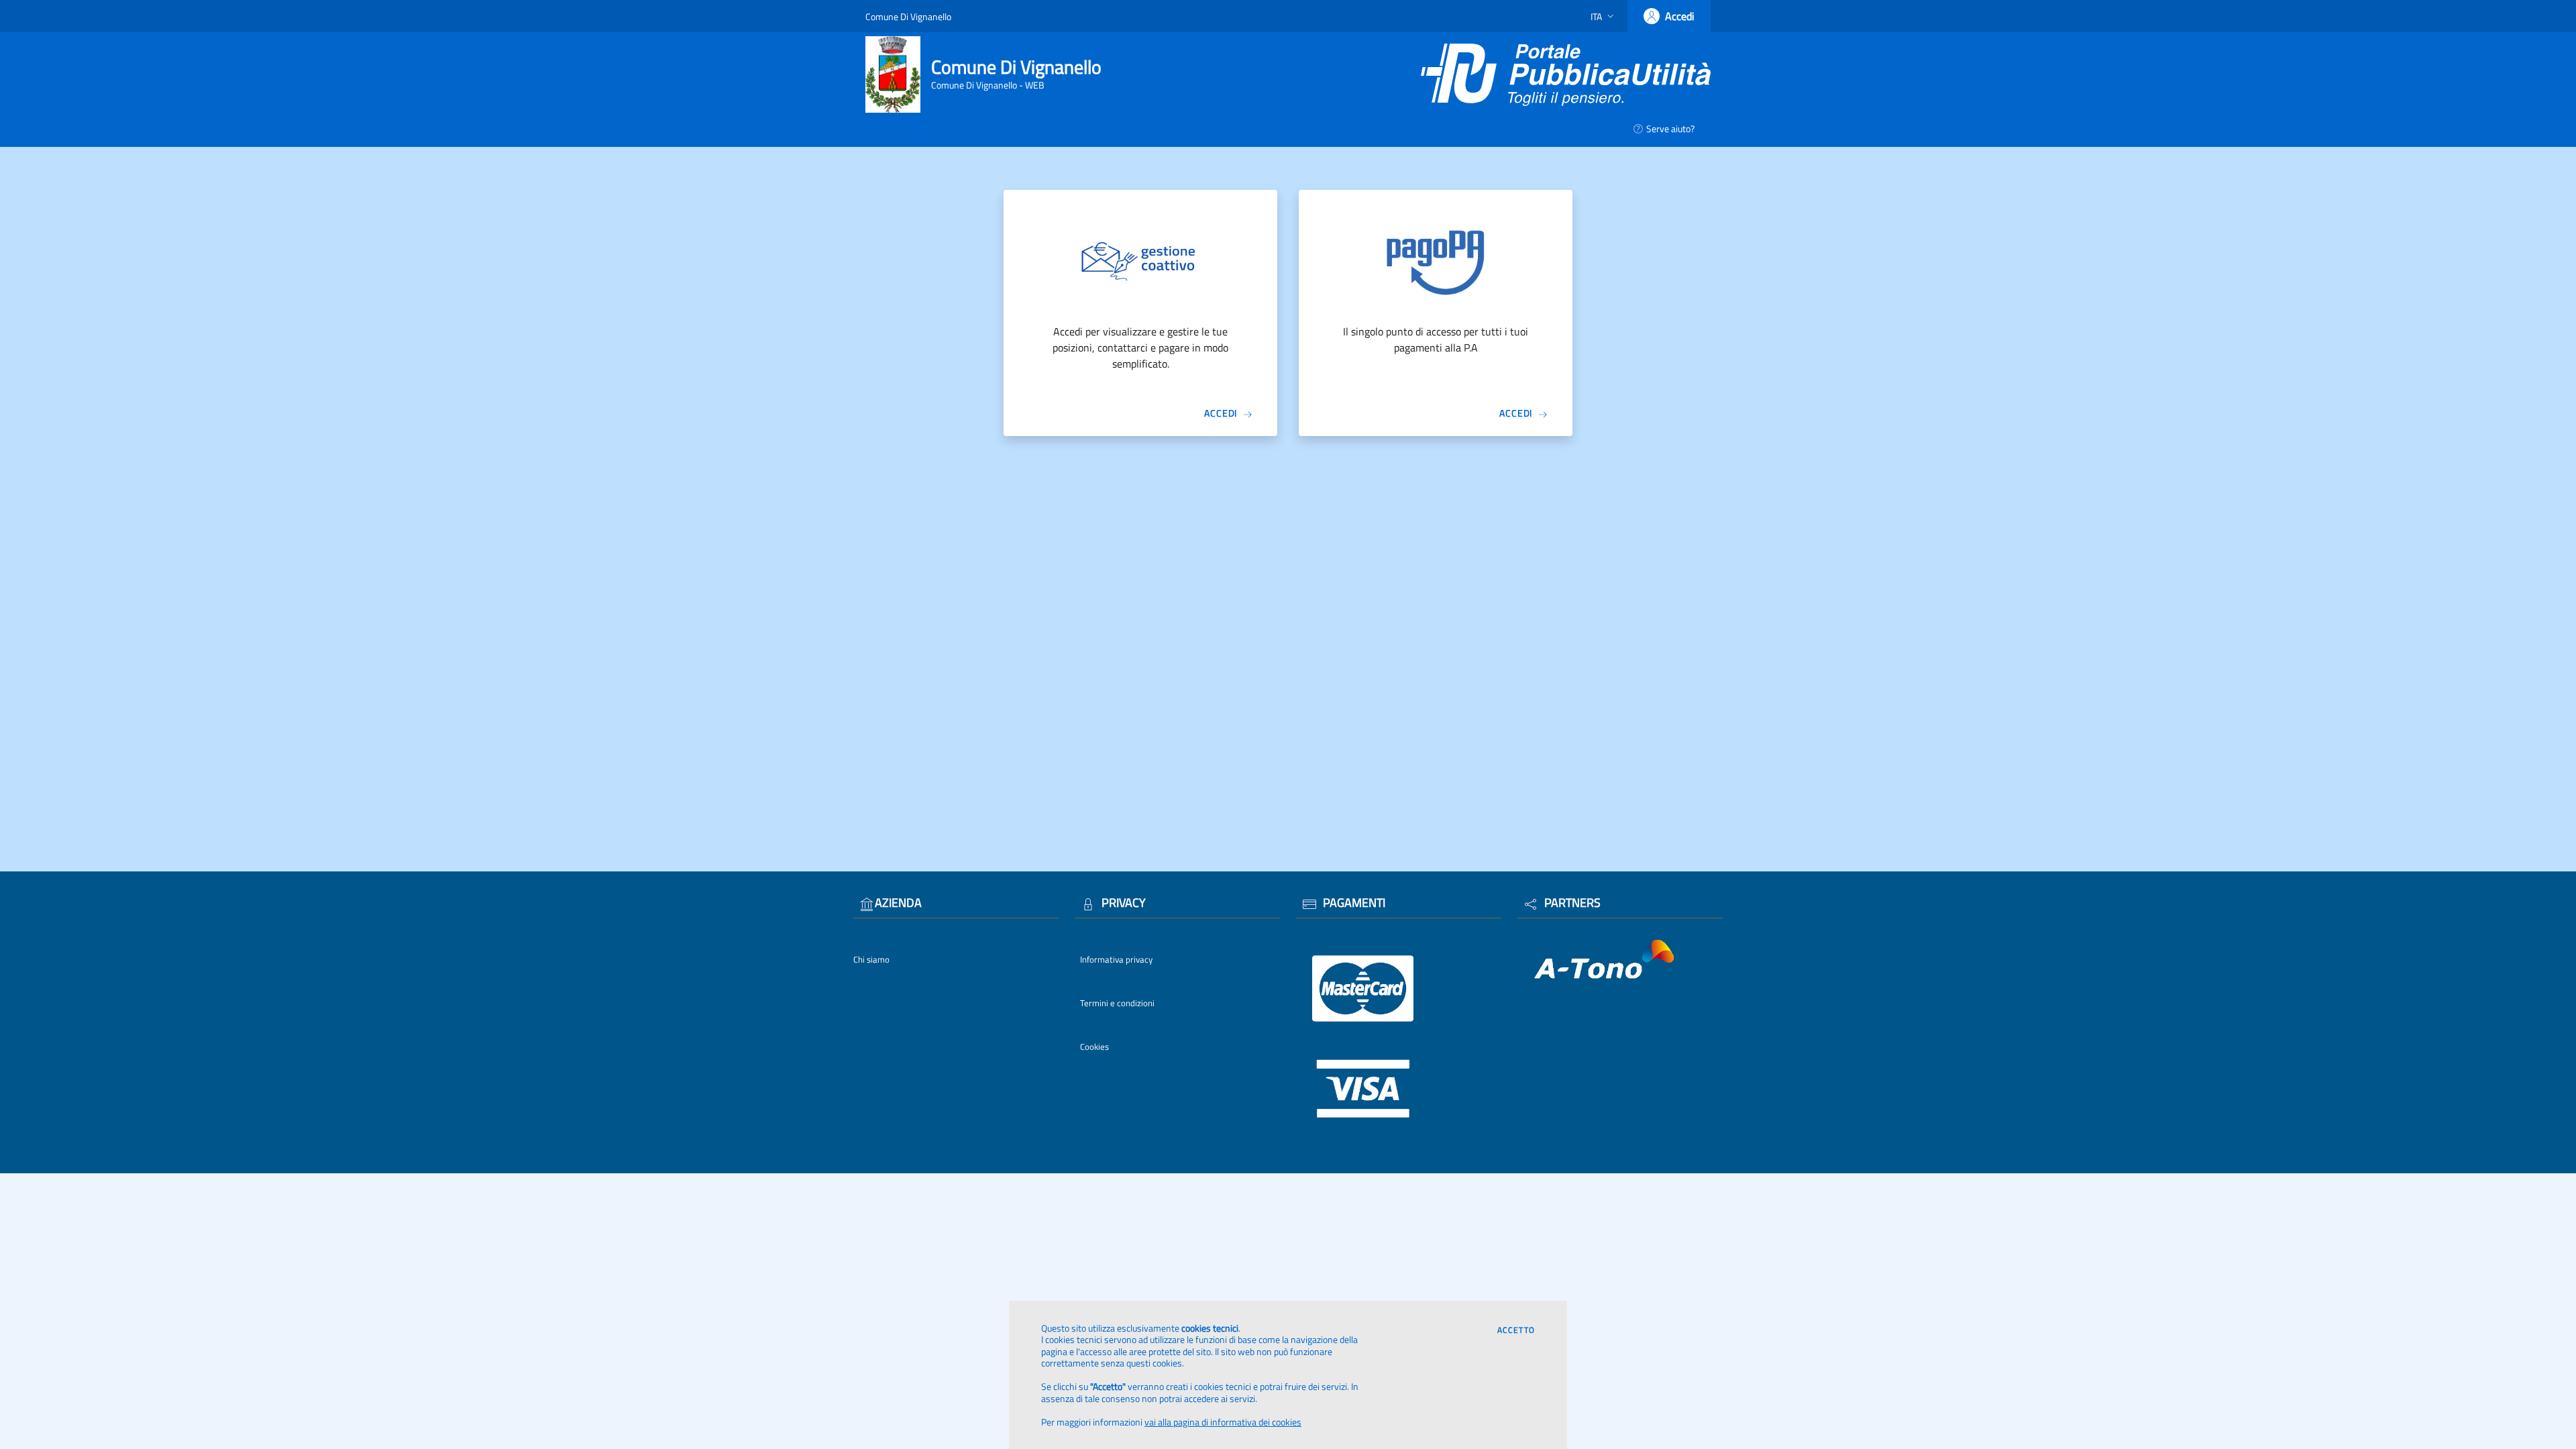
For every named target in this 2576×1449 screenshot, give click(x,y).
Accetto (1516, 1330)
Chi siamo (871, 959)
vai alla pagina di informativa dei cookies (1223, 1422)
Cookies (1094, 1046)
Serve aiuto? (1670, 128)
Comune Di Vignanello (908, 16)
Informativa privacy (1116, 959)
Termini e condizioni (1117, 1003)
